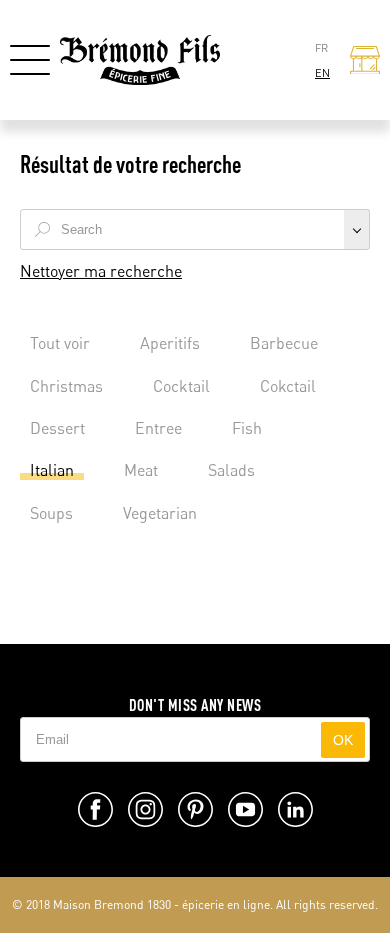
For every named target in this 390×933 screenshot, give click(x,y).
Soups (51, 513)
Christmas (66, 386)
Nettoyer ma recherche (101, 271)
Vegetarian (160, 513)
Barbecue (284, 343)
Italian (52, 470)
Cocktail (181, 386)
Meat (141, 470)
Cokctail (288, 386)
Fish (247, 428)
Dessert (57, 428)
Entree (158, 428)
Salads (231, 470)
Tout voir (60, 343)
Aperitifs (170, 343)
